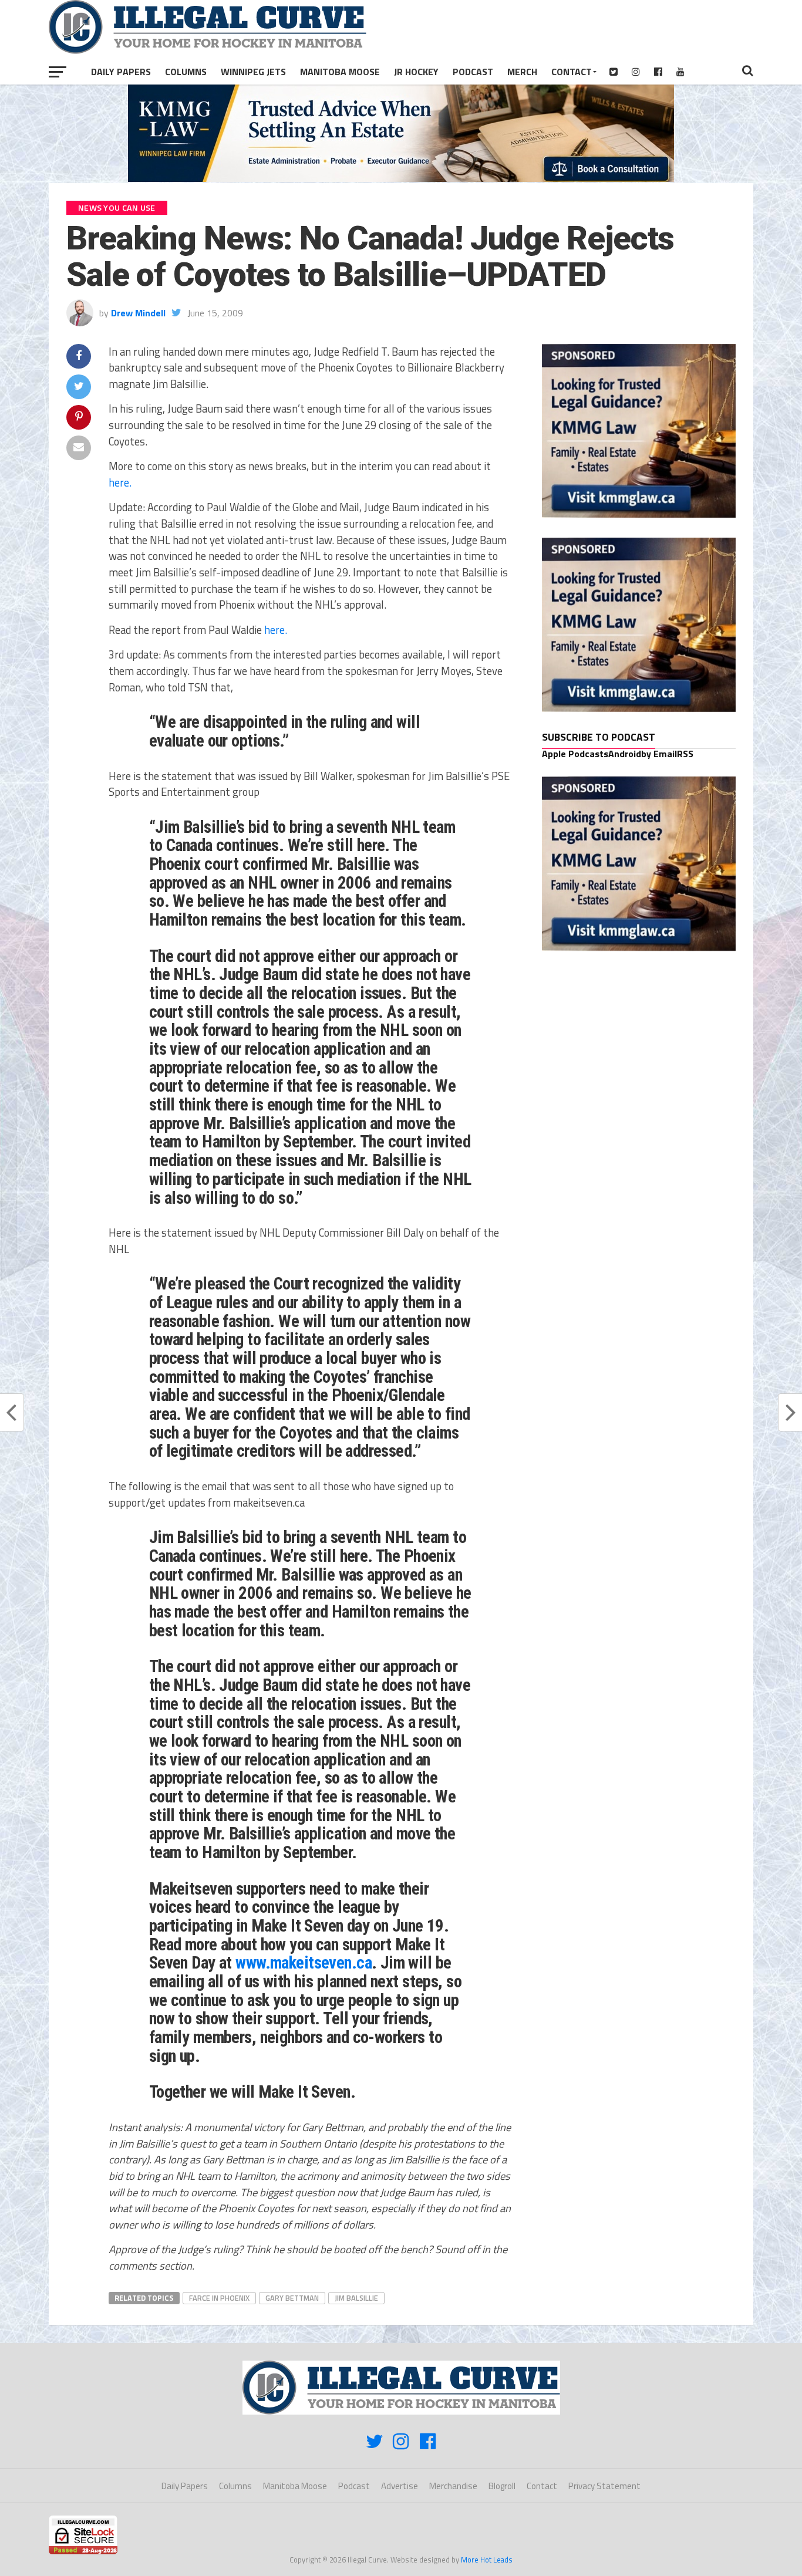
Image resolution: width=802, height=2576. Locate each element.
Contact (572, 72)
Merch (522, 72)
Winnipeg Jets (253, 72)
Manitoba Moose (340, 72)
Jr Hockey (416, 72)
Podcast (473, 72)
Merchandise (453, 2486)
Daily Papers (121, 72)
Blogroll (502, 2486)
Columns (186, 72)
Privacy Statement (604, 2486)
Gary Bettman (292, 2298)
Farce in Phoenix (219, 2298)
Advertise (400, 2486)
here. (120, 482)
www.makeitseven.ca (304, 1963)
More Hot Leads (487, 2560)
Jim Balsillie (356, 2298)
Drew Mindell (138, 313)
